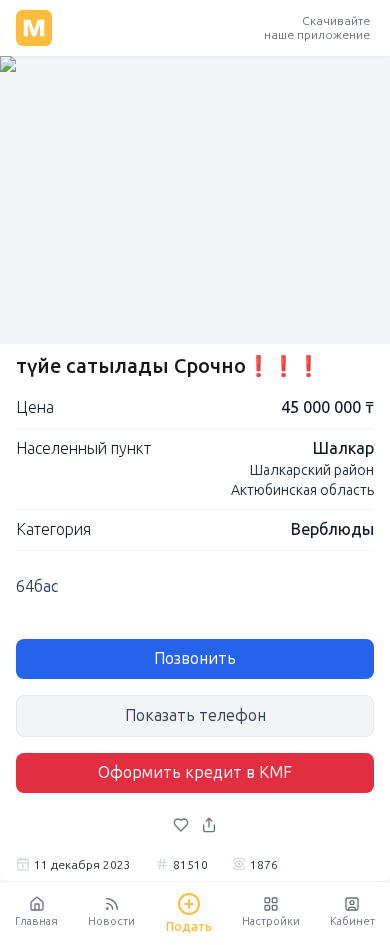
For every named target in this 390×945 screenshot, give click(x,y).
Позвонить (195, 658)
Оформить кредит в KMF (195, 772)
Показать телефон (195, 715)
